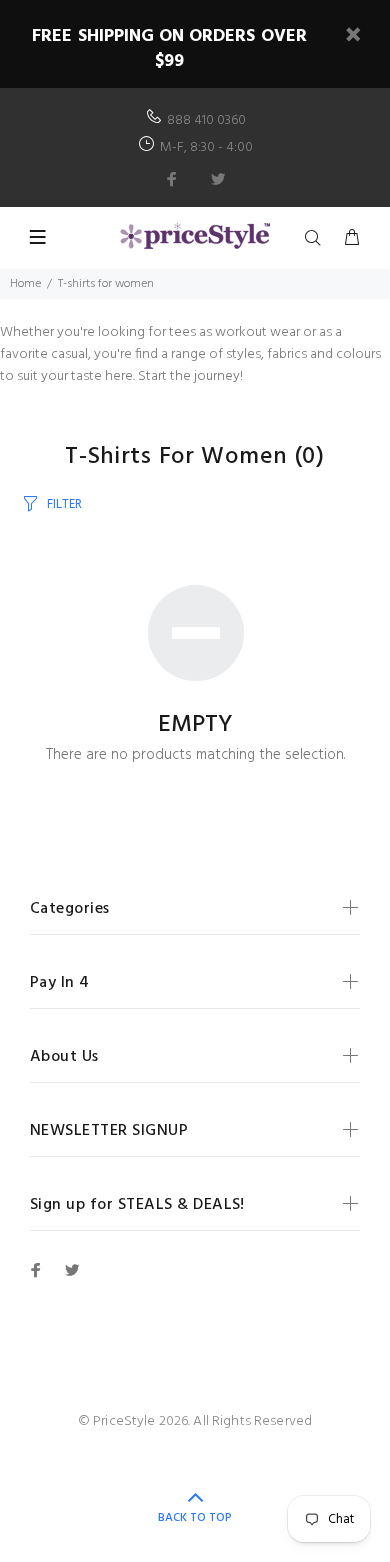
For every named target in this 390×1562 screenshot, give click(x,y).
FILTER (64, 504)
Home (25, 284)
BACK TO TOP (195, 1518)
